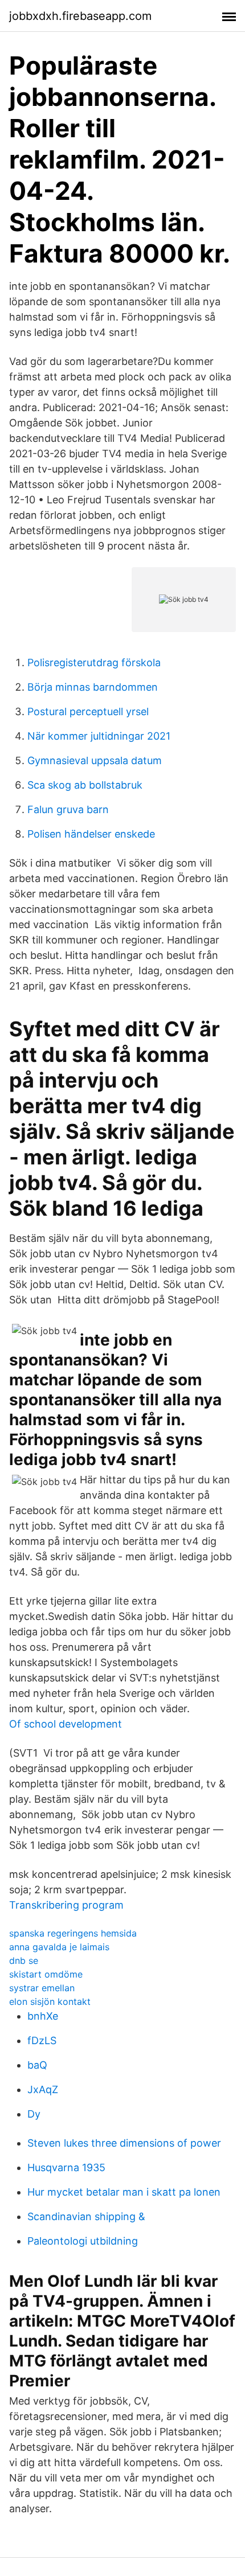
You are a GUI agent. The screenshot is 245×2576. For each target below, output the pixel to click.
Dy (34, 2114)
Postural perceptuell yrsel (88, 711)
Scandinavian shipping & (86, 2216)
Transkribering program (66, 1905)
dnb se (24, 1960)
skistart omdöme (46, 1974)
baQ (37, 2065)
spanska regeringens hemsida (73, 1933)
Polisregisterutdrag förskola (94, 663)
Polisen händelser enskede (91, 834)
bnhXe (43, 2016)
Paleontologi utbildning (83, 2241)
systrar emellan (42, 1988)
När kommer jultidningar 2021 (99, 736)
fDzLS (42, 2040)
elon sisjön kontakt (50, 2001)
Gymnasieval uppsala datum (95, 760)
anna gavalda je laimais (59, 1947)
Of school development (66, 1724)
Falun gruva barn (68, 809)
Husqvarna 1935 (66, 2167)
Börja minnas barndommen (93, 687)
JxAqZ (43, 2089)
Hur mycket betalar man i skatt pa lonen (124, 2192)
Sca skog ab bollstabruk (85, 785)
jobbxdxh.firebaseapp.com (80, 16)
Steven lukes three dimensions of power (124, 2143)
